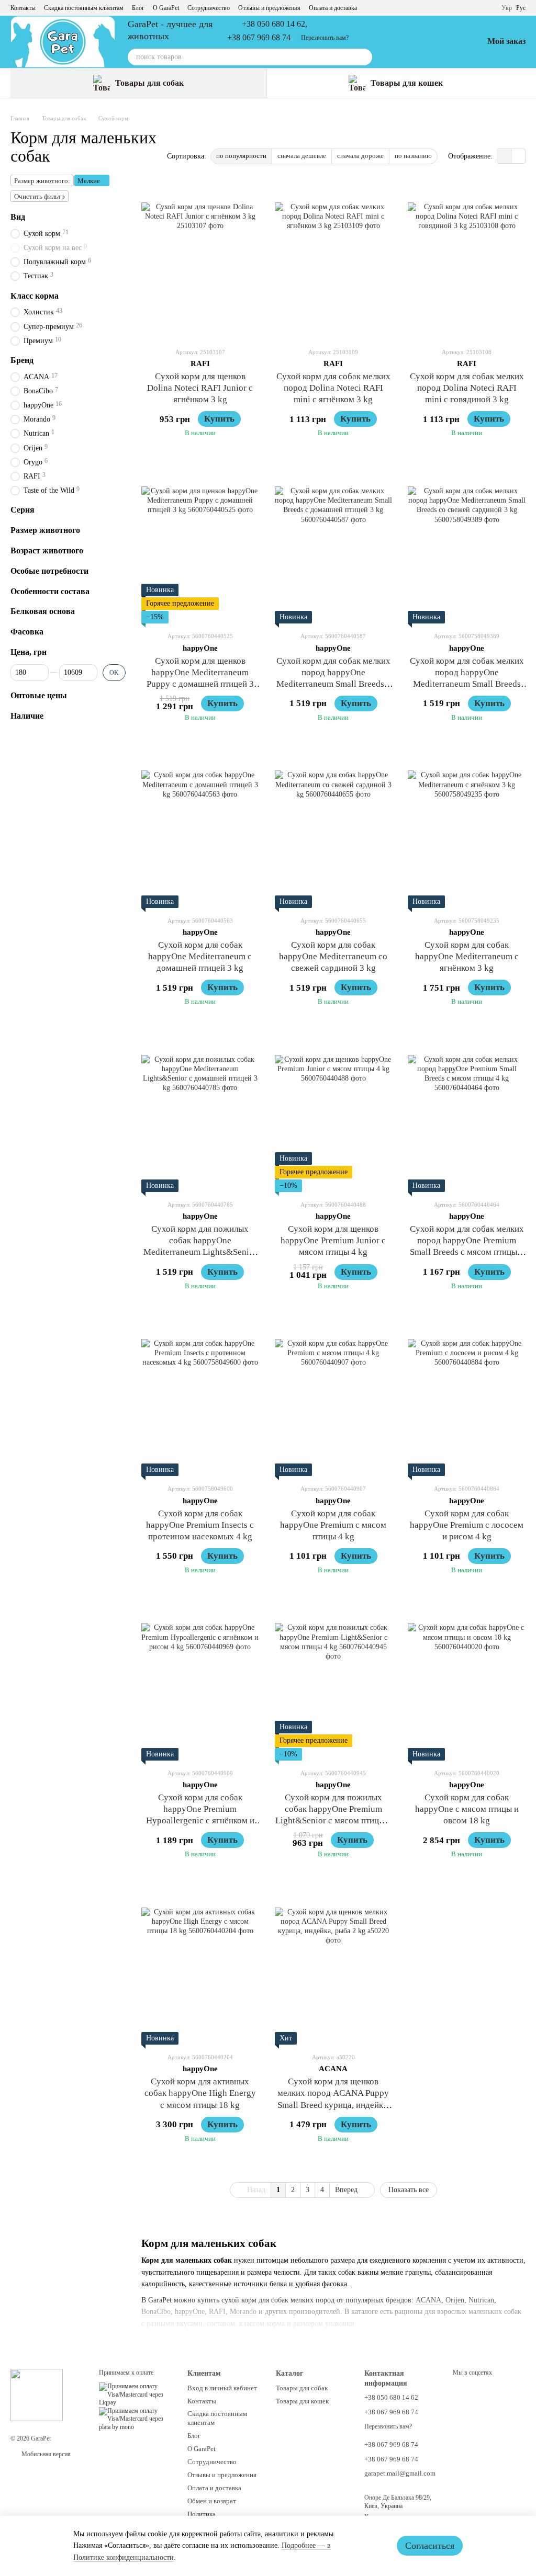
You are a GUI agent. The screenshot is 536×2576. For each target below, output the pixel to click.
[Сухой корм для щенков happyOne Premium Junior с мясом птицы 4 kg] (334, 1114)
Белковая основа (43, 611)
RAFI (217, 2312)
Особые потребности (49, 571)
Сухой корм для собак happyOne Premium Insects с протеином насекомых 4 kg (200, 1525)
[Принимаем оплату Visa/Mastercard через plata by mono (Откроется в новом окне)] (135, 2419)
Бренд (22, 360)
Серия (23, 510)
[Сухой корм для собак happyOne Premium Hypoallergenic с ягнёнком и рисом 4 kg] (200, 1682)
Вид (18, 217)
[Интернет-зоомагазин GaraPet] (37, 2395)
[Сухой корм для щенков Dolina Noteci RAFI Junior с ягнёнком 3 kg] (200, 261)
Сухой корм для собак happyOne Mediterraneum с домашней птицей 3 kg (200, 956)
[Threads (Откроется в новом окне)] (422, 8)
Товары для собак (149, 83)
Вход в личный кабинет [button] (222, 2388)
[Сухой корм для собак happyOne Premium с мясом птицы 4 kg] (334, 1398)
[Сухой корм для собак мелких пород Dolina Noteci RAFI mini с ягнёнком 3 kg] (334, 261)
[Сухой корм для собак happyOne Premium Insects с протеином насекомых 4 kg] (200, 1398)
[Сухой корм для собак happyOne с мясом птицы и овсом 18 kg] (467, 1682)
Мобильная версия (45, 2454)
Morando (243, 2312)
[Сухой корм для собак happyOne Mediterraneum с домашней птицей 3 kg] (200, 830)
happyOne (190, 2312)
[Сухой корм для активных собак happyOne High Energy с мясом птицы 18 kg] (200, 1966)
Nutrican (481, 2300)
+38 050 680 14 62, (275, 24)
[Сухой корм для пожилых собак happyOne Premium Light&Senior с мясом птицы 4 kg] (334, 1682)
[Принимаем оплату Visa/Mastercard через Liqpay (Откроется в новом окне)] (135, 2394)
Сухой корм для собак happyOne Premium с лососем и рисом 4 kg (467, 1525)
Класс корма (35, 296)
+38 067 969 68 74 (259, 38)
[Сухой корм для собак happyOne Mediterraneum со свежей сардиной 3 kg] (334, 830)
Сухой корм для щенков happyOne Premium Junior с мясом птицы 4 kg (333, 1240)
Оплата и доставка (333, 8)
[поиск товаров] (364, 57)
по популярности (241, 156)
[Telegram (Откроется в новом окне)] (434, 8)
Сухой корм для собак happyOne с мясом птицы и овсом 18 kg (467, 1809)
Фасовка (27, 632)
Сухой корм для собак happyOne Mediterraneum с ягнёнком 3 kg (467, 956)
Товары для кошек (407, 83)
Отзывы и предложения (269, 8)
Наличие (27, 716)
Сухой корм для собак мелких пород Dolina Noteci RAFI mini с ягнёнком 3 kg (333, 388)
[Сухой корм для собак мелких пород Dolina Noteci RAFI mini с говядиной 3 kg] (467, 261)
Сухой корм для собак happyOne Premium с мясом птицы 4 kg (333, 1525)
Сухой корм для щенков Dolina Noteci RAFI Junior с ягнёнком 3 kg (200, 388)
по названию (413, 156)
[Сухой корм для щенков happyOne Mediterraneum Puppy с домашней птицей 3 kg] (200, 545)
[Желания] (448, 42)
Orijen (455, 2300)
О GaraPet (166, 8)
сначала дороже (360, 156)
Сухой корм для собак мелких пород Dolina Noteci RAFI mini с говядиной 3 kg (467, 388)
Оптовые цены (39, 695)
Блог (138, 8)
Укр (507, 8)
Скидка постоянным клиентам (84, 8)
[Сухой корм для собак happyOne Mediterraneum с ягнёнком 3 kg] (467, 830)
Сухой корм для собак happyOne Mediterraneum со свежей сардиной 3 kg (333, 956)
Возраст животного (47, 551)
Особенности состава (50, 591)
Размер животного (45, 530)
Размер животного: (42, 181)
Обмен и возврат (212, 2501)
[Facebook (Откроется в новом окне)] (460, 8)
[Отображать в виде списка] (518, 156)
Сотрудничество (209, 8)
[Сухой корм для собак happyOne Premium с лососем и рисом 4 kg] (467, 1398)
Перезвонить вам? (325, 38)
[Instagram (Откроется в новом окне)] (447, 8)
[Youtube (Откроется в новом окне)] (472, 8)
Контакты (23, 8)
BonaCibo (156, 2312)
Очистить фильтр (40, 196)
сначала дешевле (302, 156)
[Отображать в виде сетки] (504, 156)
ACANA (428, 2300)
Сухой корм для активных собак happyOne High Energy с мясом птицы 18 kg (200, 2093)
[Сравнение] (420, 42)
